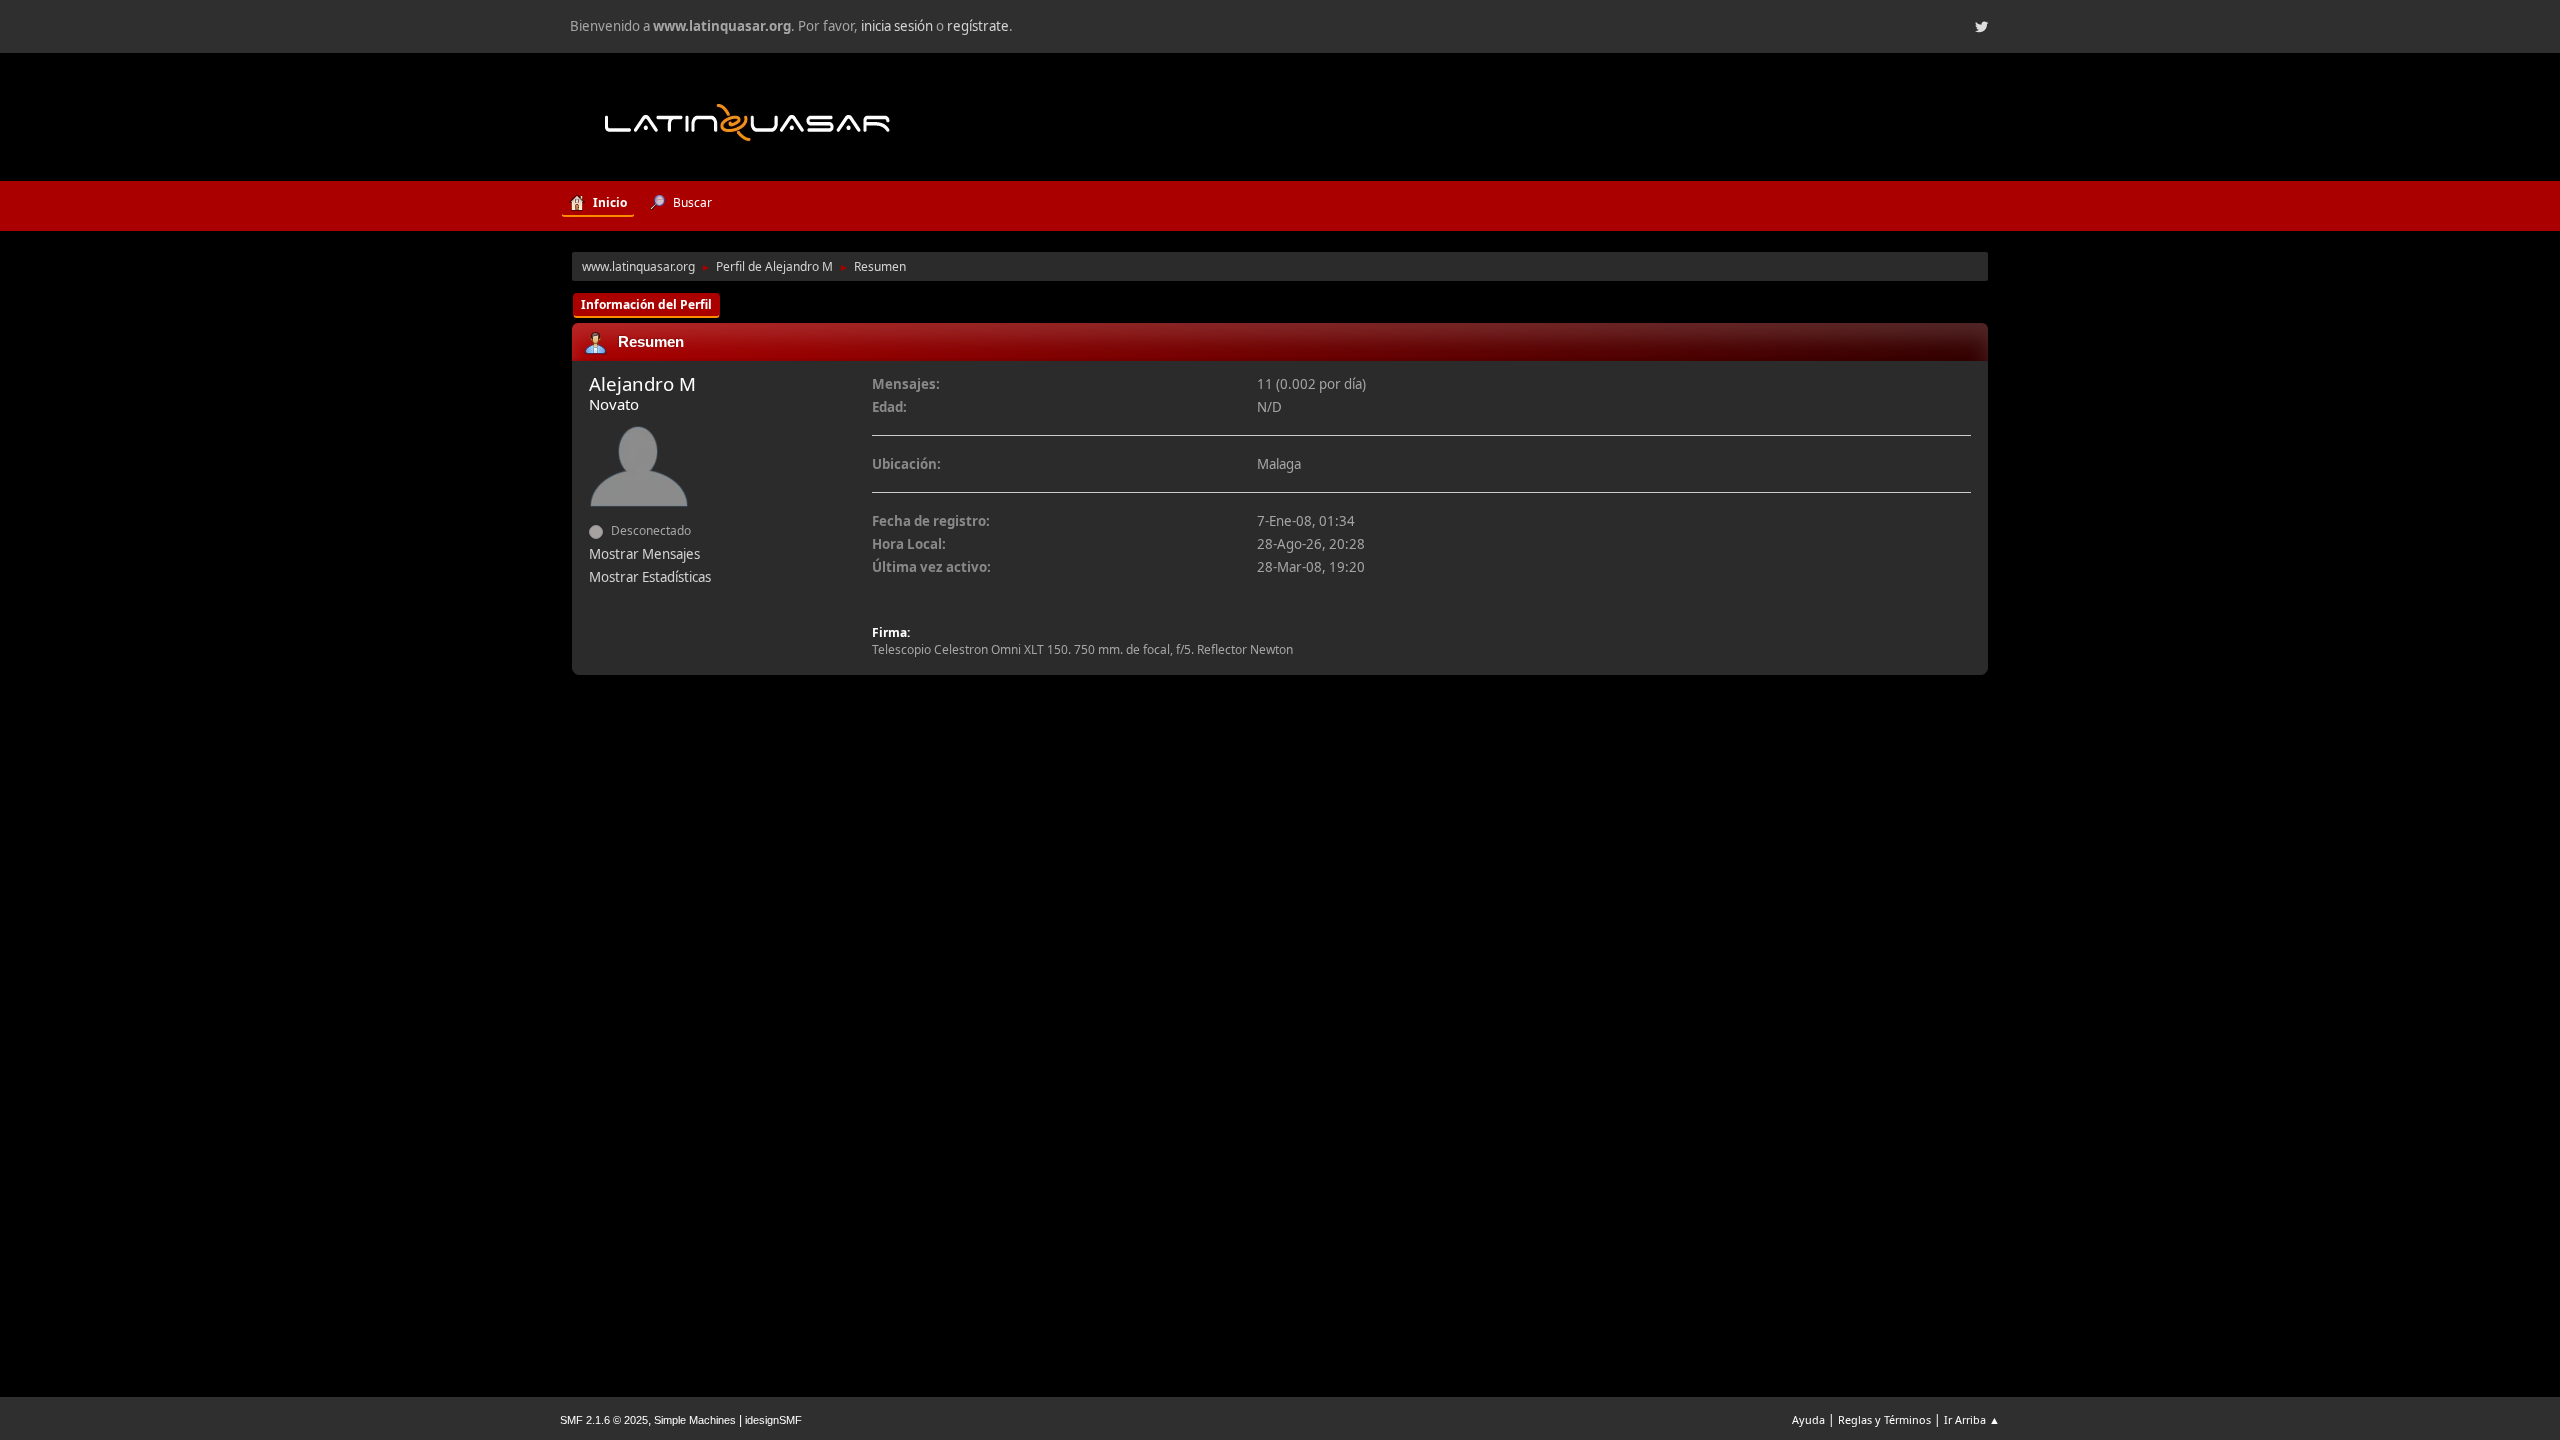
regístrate (978, 26)
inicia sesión (897, 26)
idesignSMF (773, 1420)
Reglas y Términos (1884, 1419)
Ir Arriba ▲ (1972, 1419)
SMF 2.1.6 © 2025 (604, 1420)
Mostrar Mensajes (644, 554)
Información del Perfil (646, 304)
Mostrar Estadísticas (650, 577)
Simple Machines (695, 1420)
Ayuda (1808, 1419)
